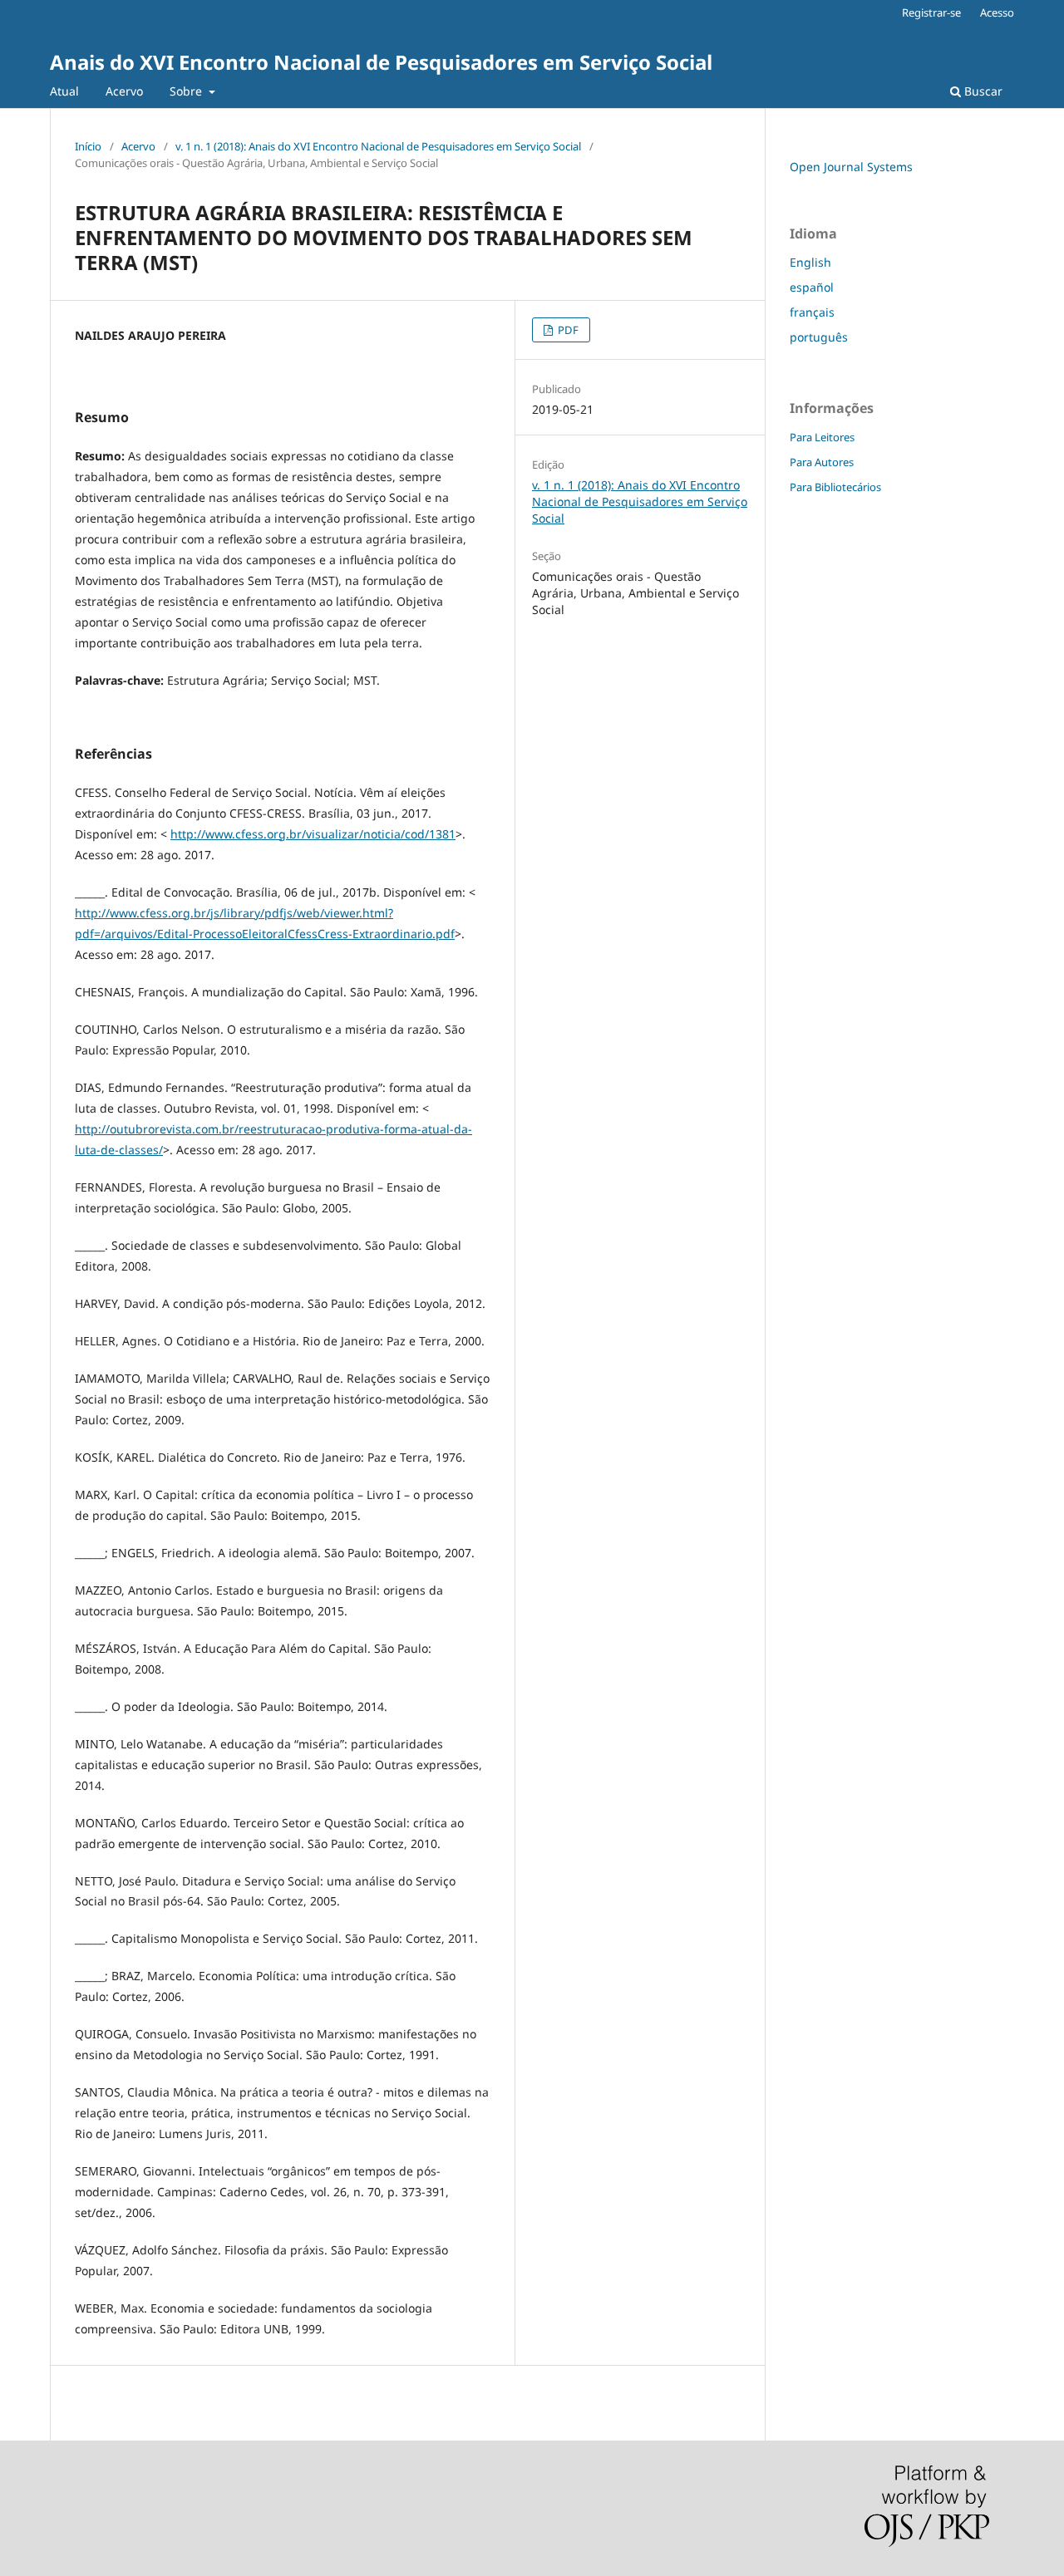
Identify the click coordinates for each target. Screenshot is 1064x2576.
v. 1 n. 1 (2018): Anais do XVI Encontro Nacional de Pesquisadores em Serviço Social (378, 146)
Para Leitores (822, 437)
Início (88, 146)
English (810, 262)
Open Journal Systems (851, 167)
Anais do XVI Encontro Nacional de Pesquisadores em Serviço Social (381, 62)
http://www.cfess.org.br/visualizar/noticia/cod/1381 (313, 834)
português (819, 337)
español (812, 287)
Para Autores (822, 462)
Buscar (982, 91)
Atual (64, 91)
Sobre (187, 91)
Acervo (124, 91)
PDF (567, 330)
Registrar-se (931, 12)
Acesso (997, 12)
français (812, 312)
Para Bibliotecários (835, 487)
